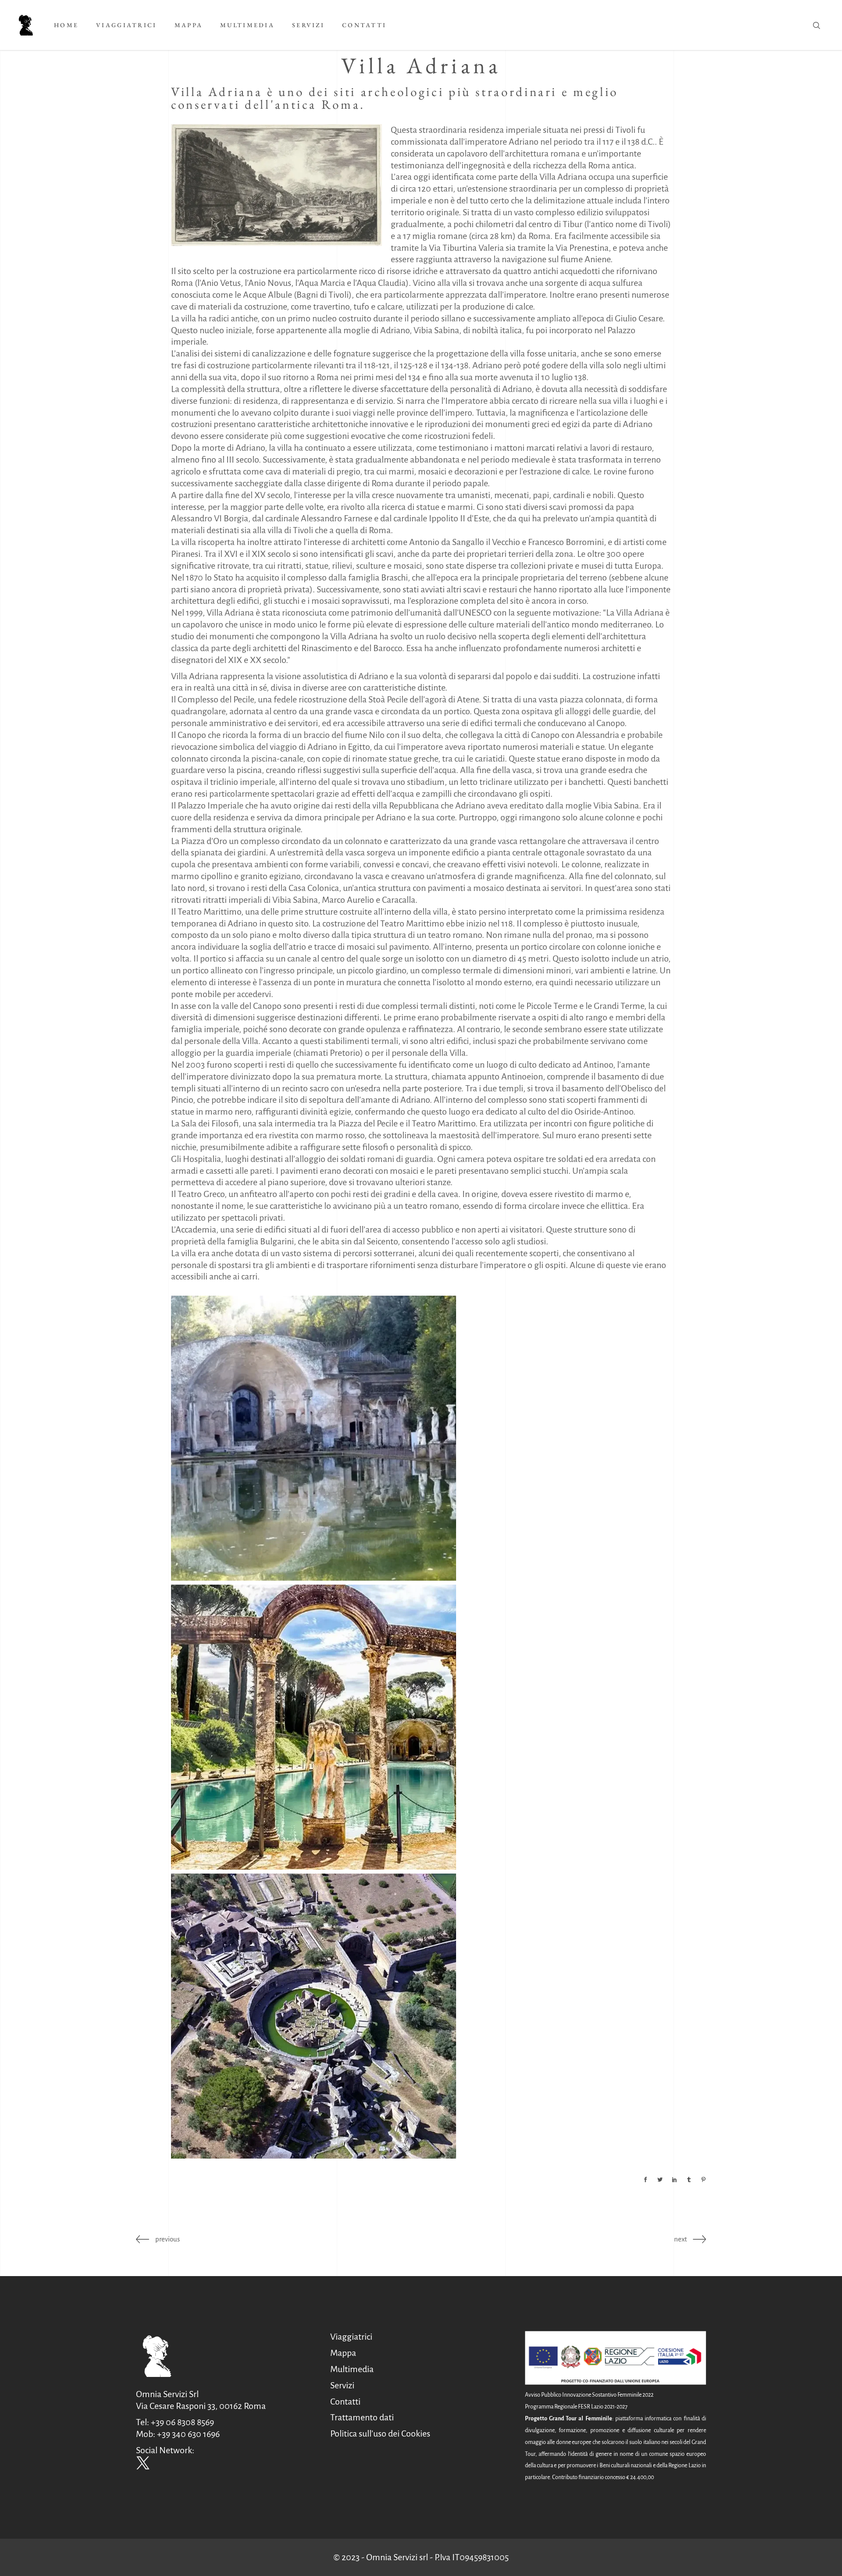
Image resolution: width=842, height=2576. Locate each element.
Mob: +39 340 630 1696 (178, 2434)
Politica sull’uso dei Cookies (380, 2433)
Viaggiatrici (351, 2337)
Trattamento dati (362, 2417)
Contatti (345, 2401)
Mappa (343, 2353)
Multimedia (352, 2369)
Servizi (342, 2385)
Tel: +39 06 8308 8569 (175, 2422)
